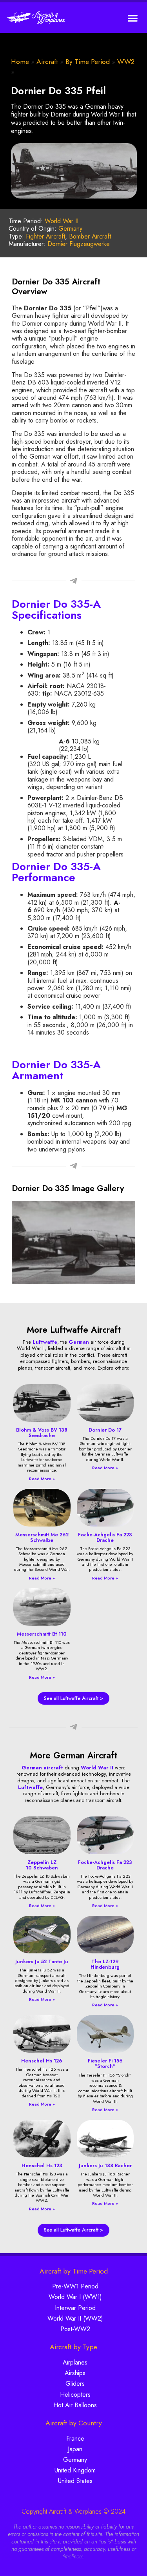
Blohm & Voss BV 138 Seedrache (42, 1433)
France (75, 2438)
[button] (133, 18)
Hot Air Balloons (75, 2405)
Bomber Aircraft (90, 236)
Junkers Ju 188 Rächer (105, 2165)
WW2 (126, 62)
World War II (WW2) (75, 2318)
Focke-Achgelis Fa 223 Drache (105, 1537)
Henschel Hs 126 (42, 2061)
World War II (62, 221)
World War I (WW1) (75, 2297)
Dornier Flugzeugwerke (79, 244)
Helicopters (75, 2395)
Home (20, 62)
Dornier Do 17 (105, 1430)
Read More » (42, 1479)
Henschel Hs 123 (42, 2165)
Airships (75, 2373)
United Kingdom (75, 2470)
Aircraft (47, 62)
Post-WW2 (75, 2329)
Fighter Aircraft (45, 236)
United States (75, 2481)
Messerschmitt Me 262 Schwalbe (42, 1537)
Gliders (75, 2384)
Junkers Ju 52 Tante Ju (42, 1961)
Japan (75, 2449)
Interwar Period (75, 2308)
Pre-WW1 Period (75, 2286)
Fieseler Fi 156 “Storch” (105, 2063)
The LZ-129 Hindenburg (105, 1964)
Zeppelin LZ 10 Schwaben (42, 1865)
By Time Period (88, 62)
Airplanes (75, 2362)
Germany (70, 229)
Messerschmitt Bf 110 (42, 1634)
